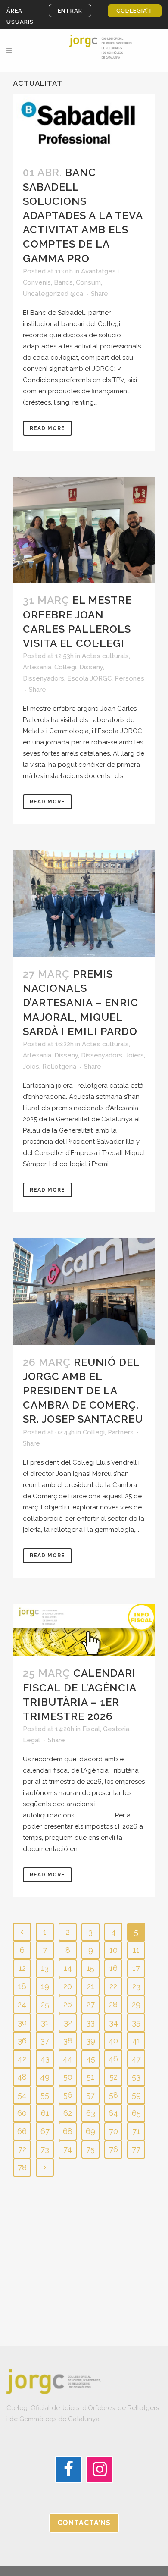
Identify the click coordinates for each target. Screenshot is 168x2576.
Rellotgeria (59, 1067)
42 (22, 2059)
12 (22, 1968)
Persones (129, 678)
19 (45, 1986)
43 (45, 2059)
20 (68, 1986)
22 (113, 1986)
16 (114, 1968)
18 (22, 1986)
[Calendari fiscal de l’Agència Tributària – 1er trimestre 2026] (84, 1630)
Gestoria (116, 1729)
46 (113, 2059)
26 (68, 2004)
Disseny (91, 667)
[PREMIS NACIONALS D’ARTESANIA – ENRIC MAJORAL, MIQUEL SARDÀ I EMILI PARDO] (84, 904)
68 (68, 2131)
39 (91, 2041)
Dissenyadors (44, 678)
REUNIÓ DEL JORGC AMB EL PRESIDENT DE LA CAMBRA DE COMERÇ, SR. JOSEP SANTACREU (83, 1391)
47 (136, 2059)
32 (68, 2022)
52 (114, 2077)
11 (136, 1950)
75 (90, 2149)
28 (113, 2004)
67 (45, 2131)
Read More (47, 428)
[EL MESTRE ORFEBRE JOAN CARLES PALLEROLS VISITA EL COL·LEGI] (84, 530)
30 (22, 2022)
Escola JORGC (89, 678)
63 (91, 2113)
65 (136, 2113)
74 (68, 2149)
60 (22, 2113)
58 (114, 2095)
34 (114, 2022)
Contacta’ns (84, 2523)
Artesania (37, 667)
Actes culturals (105, 656)
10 (114, 1950)
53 (136, 2077)
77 (136, 2149)
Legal (31, 1740)
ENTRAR (70, 11)
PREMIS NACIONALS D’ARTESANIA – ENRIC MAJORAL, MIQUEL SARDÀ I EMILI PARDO (81, 1003)
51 (90, 2077)
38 (68, 2041)
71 (136, 2131)
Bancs (63, 282)
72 (22, 2149)
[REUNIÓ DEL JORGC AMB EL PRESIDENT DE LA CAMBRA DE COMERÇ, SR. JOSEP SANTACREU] (84, 1292)
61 (45, 2113)
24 (22, 2004)
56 (68, 2095)
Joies (31, 1067)
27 (91, 2004)
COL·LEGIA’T (135, 11)
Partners (121, 1432)
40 (113, 2041)
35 (136, 2022)
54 (22, 2095)
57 (90, 2095)
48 (22, 2077)
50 (68, 2077)
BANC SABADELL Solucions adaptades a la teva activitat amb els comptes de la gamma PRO (83, 215)
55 (45, 2095)
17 (136, 1968)
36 (22, 2041)
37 (45, 2041)
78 (22, 2167)
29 (136, 2004)
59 (136, 2095)
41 (136, 2041)
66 (22, 2131)
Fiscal (91, 1729)
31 (45, 2022)
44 (68, 2059)
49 (45, 2077)
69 (90, 2131)
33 (90, 2022)
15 (90, 1968)
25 (45, 2004)
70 (114, 2131)
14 (68, 1968)
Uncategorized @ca (53, 294)
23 (136, 1986)
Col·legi (65, 667)
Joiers (135, 1055)
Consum (88, 282)
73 (45, 2149)
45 (91, 2059)
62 (68, 2113)
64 (113, 2113)
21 (91, 1986)
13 (45, 1968)
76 (114, 2149)
